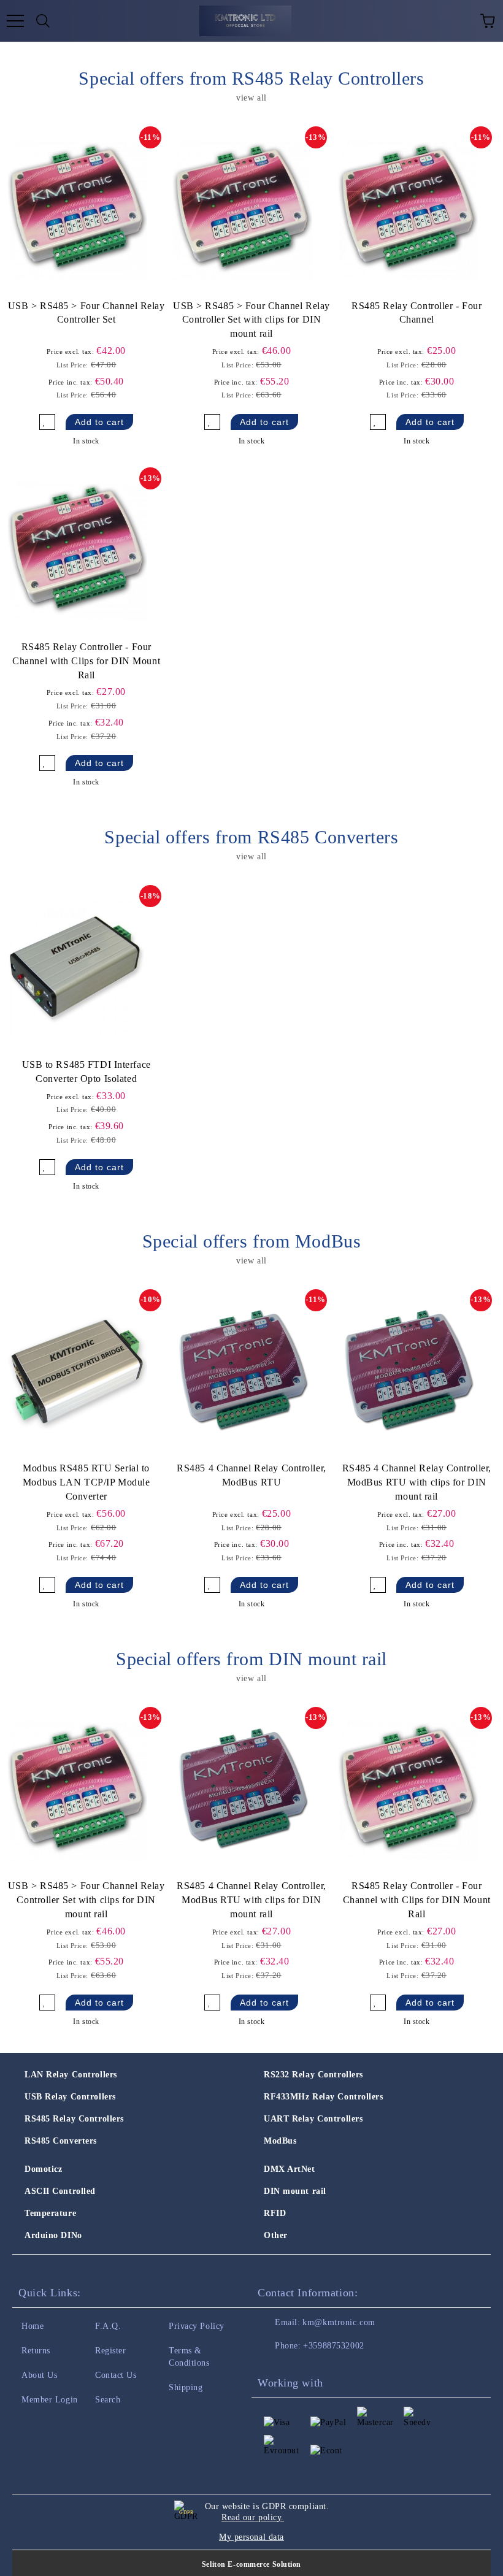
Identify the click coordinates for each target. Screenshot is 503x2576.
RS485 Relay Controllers (74, 2119)
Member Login (50, 2400)
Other (276, 2235)
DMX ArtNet (290, 2169)
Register (110, 2351)
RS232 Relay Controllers (313, 2075)
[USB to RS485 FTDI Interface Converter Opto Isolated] (77, 969)
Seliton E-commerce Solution (251, 2564)
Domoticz (43, 2169)
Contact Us (116, 2375)
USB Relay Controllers (70, 2097)
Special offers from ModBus (252, 1241)
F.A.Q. (108, 2326)
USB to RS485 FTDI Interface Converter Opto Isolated (86, 1071)
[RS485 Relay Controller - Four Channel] (408, 210)
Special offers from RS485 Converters (251, 837)
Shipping (186, 2387)
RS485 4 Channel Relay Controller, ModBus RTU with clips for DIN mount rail (417, 1482)
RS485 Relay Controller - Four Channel (417, 313)
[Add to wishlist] (47, 422)
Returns (36, 2351)
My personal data (251, 2537)
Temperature (50, 2213)
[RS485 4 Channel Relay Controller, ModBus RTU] (242, 1373)
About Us (39, 2375)
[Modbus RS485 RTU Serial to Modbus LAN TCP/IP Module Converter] (77, 1373)
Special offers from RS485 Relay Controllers (251, 78)
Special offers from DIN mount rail (251, 1659)
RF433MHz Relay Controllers (324, 2097)
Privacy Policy (197, 2326)
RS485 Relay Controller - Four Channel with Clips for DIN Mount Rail (86, 661)
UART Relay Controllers (313, 2119)
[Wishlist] (460, 21)
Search (108, 2400)
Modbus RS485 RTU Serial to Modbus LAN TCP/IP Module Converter (86, 1482)
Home (33, 2326)
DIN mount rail (295, 2191)
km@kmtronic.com (339, 2322)
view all (251, 98)
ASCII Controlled (60, 2191)
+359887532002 (333, 2346)
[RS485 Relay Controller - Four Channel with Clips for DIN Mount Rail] (77, 551)
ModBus (280, 2141)
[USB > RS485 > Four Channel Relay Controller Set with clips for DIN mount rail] (242, 210)
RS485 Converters (61, 2141)
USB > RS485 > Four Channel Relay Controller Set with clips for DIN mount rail (251, 320)
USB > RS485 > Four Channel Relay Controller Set (86, 313)
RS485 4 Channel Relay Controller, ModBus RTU (251, 1475)
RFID (275, 2213)
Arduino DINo (53, 2235)
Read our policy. (253, 2517)
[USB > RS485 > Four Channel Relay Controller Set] (77, 210)
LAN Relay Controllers (71, 2075)
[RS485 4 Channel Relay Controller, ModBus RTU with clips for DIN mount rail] (408, 1373)
